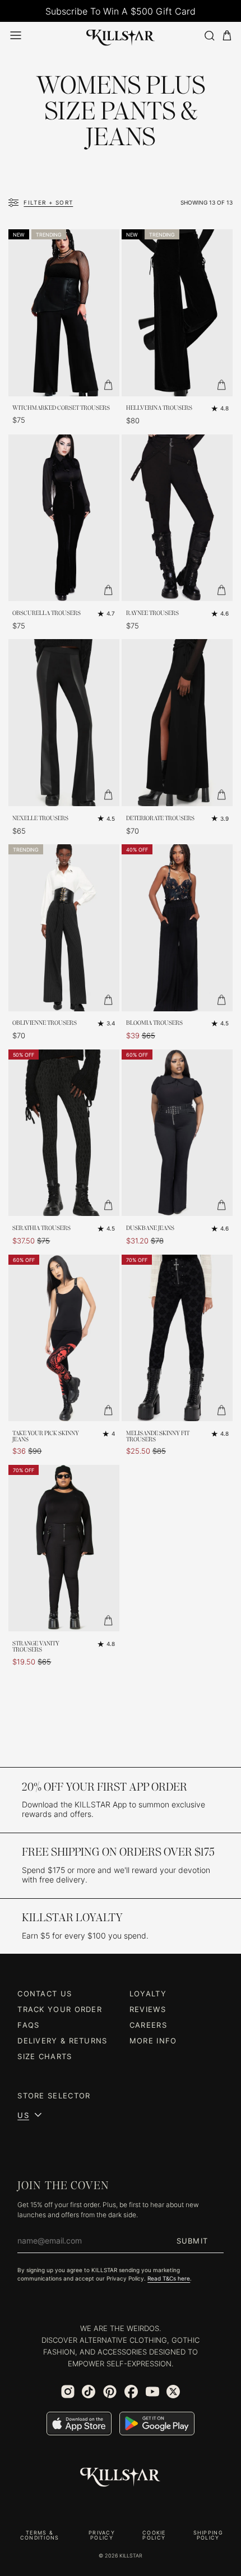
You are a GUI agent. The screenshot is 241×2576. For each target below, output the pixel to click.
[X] (173, 2392)
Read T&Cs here (169, 2279)
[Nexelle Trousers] (64, 723)
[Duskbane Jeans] (177, 1133)
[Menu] (16, 35)
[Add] (108, 385)
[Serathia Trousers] (64, 1133)
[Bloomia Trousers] (177, 928)
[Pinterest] (110, 2392)
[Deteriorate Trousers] (177, 723)
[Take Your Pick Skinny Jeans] (64, 1338)
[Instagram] (68, 2392)
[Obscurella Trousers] (64, 518)
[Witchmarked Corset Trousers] (64, 313)
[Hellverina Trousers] (177, 313)
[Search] (209, 36)
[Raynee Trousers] (177, 518)
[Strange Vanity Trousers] (64, 1548)
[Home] (121, 36)
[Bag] (227, 36)
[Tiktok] (89, 2392)
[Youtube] (152, 2392)
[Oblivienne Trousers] (64, 928)
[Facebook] (131, 2392)
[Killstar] (121, 2477)
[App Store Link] (79, 2424)
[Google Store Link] (157, 2424)
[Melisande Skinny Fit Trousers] (177, 1338)
